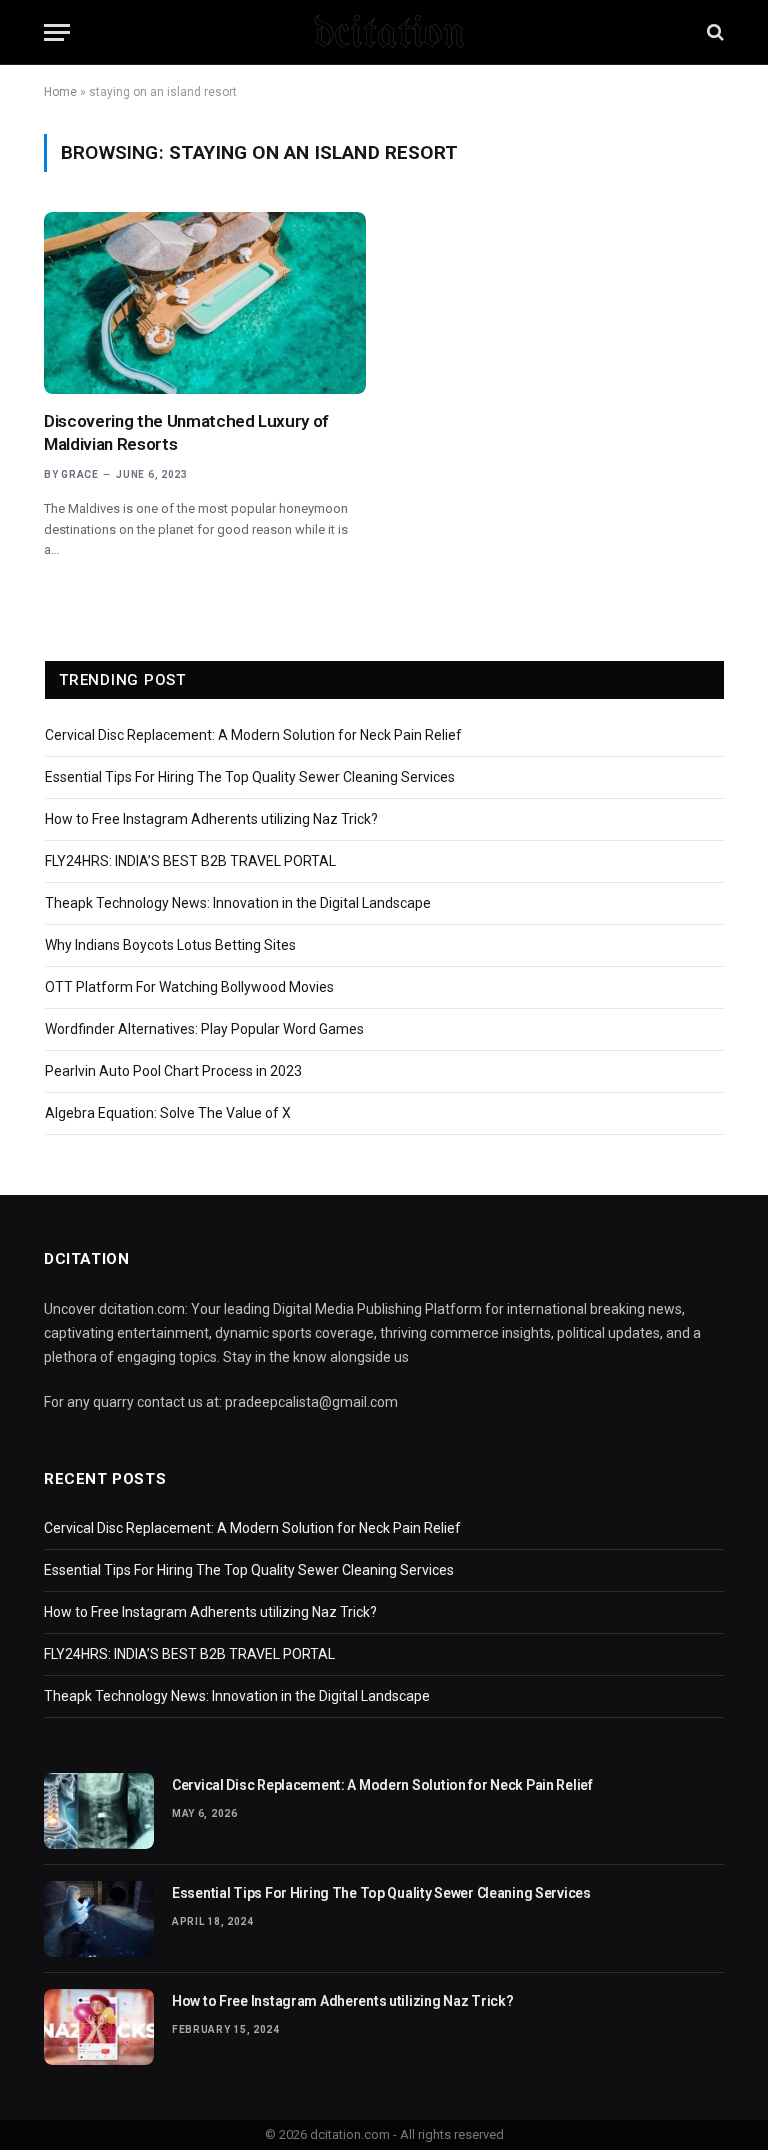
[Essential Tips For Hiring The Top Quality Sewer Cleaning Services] (99, 1919)
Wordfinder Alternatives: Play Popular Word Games (204, 1029)
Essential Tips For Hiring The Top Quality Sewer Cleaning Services (250, 777)
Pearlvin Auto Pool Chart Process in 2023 (173, 1071)
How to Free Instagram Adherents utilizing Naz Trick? (211, 819)
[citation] (384, 32)
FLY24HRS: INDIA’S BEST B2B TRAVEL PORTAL (190, 861)
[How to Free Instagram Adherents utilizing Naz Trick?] (99, 2027)
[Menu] (57, 32)
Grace (80, 474)
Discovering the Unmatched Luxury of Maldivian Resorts (186, 432)
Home (60, 92)
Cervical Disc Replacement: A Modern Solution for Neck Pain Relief (253, 735)
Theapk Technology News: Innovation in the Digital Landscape (238, 903)
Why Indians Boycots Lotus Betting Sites (170, 945)
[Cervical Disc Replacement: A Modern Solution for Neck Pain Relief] (99, 1811)
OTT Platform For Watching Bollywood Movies (189, 987)
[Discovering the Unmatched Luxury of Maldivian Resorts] (205, 302)
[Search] (713, 32)
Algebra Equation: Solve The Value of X (168, 1113)
